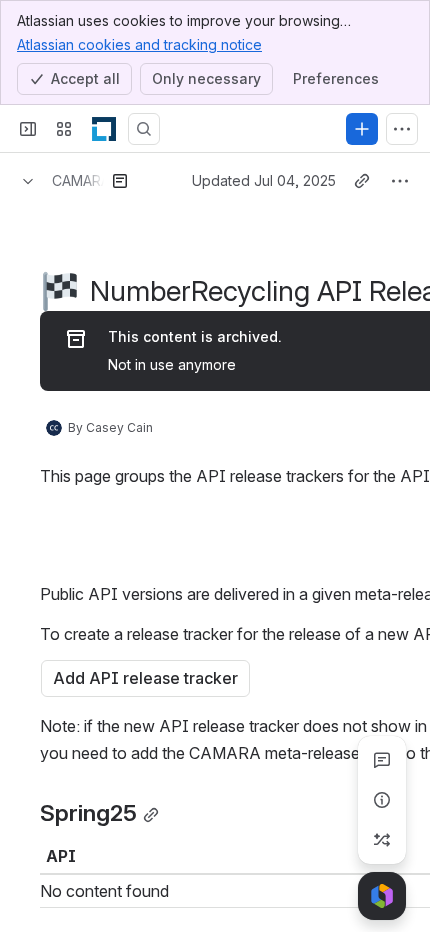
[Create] (362, 129)
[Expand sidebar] (28, 129)
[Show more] (402, 129)
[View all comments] (382, 760)
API (61, 856)
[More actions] (400, 181)
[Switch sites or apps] (64, 129)
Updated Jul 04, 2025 (264, 180)
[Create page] (382, 840)
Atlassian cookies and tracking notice (139, 44)
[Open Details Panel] (382, 800)
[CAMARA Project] (104, 129)
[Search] (144, 129)
